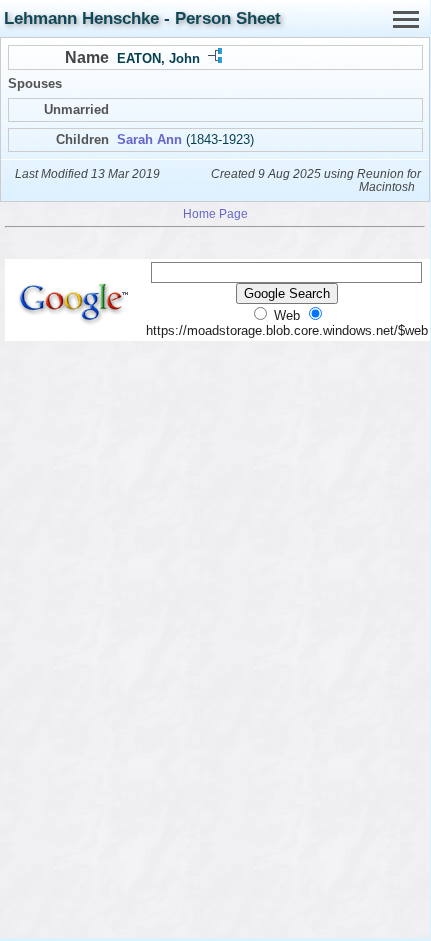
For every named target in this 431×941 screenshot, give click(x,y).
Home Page (215, 213)
